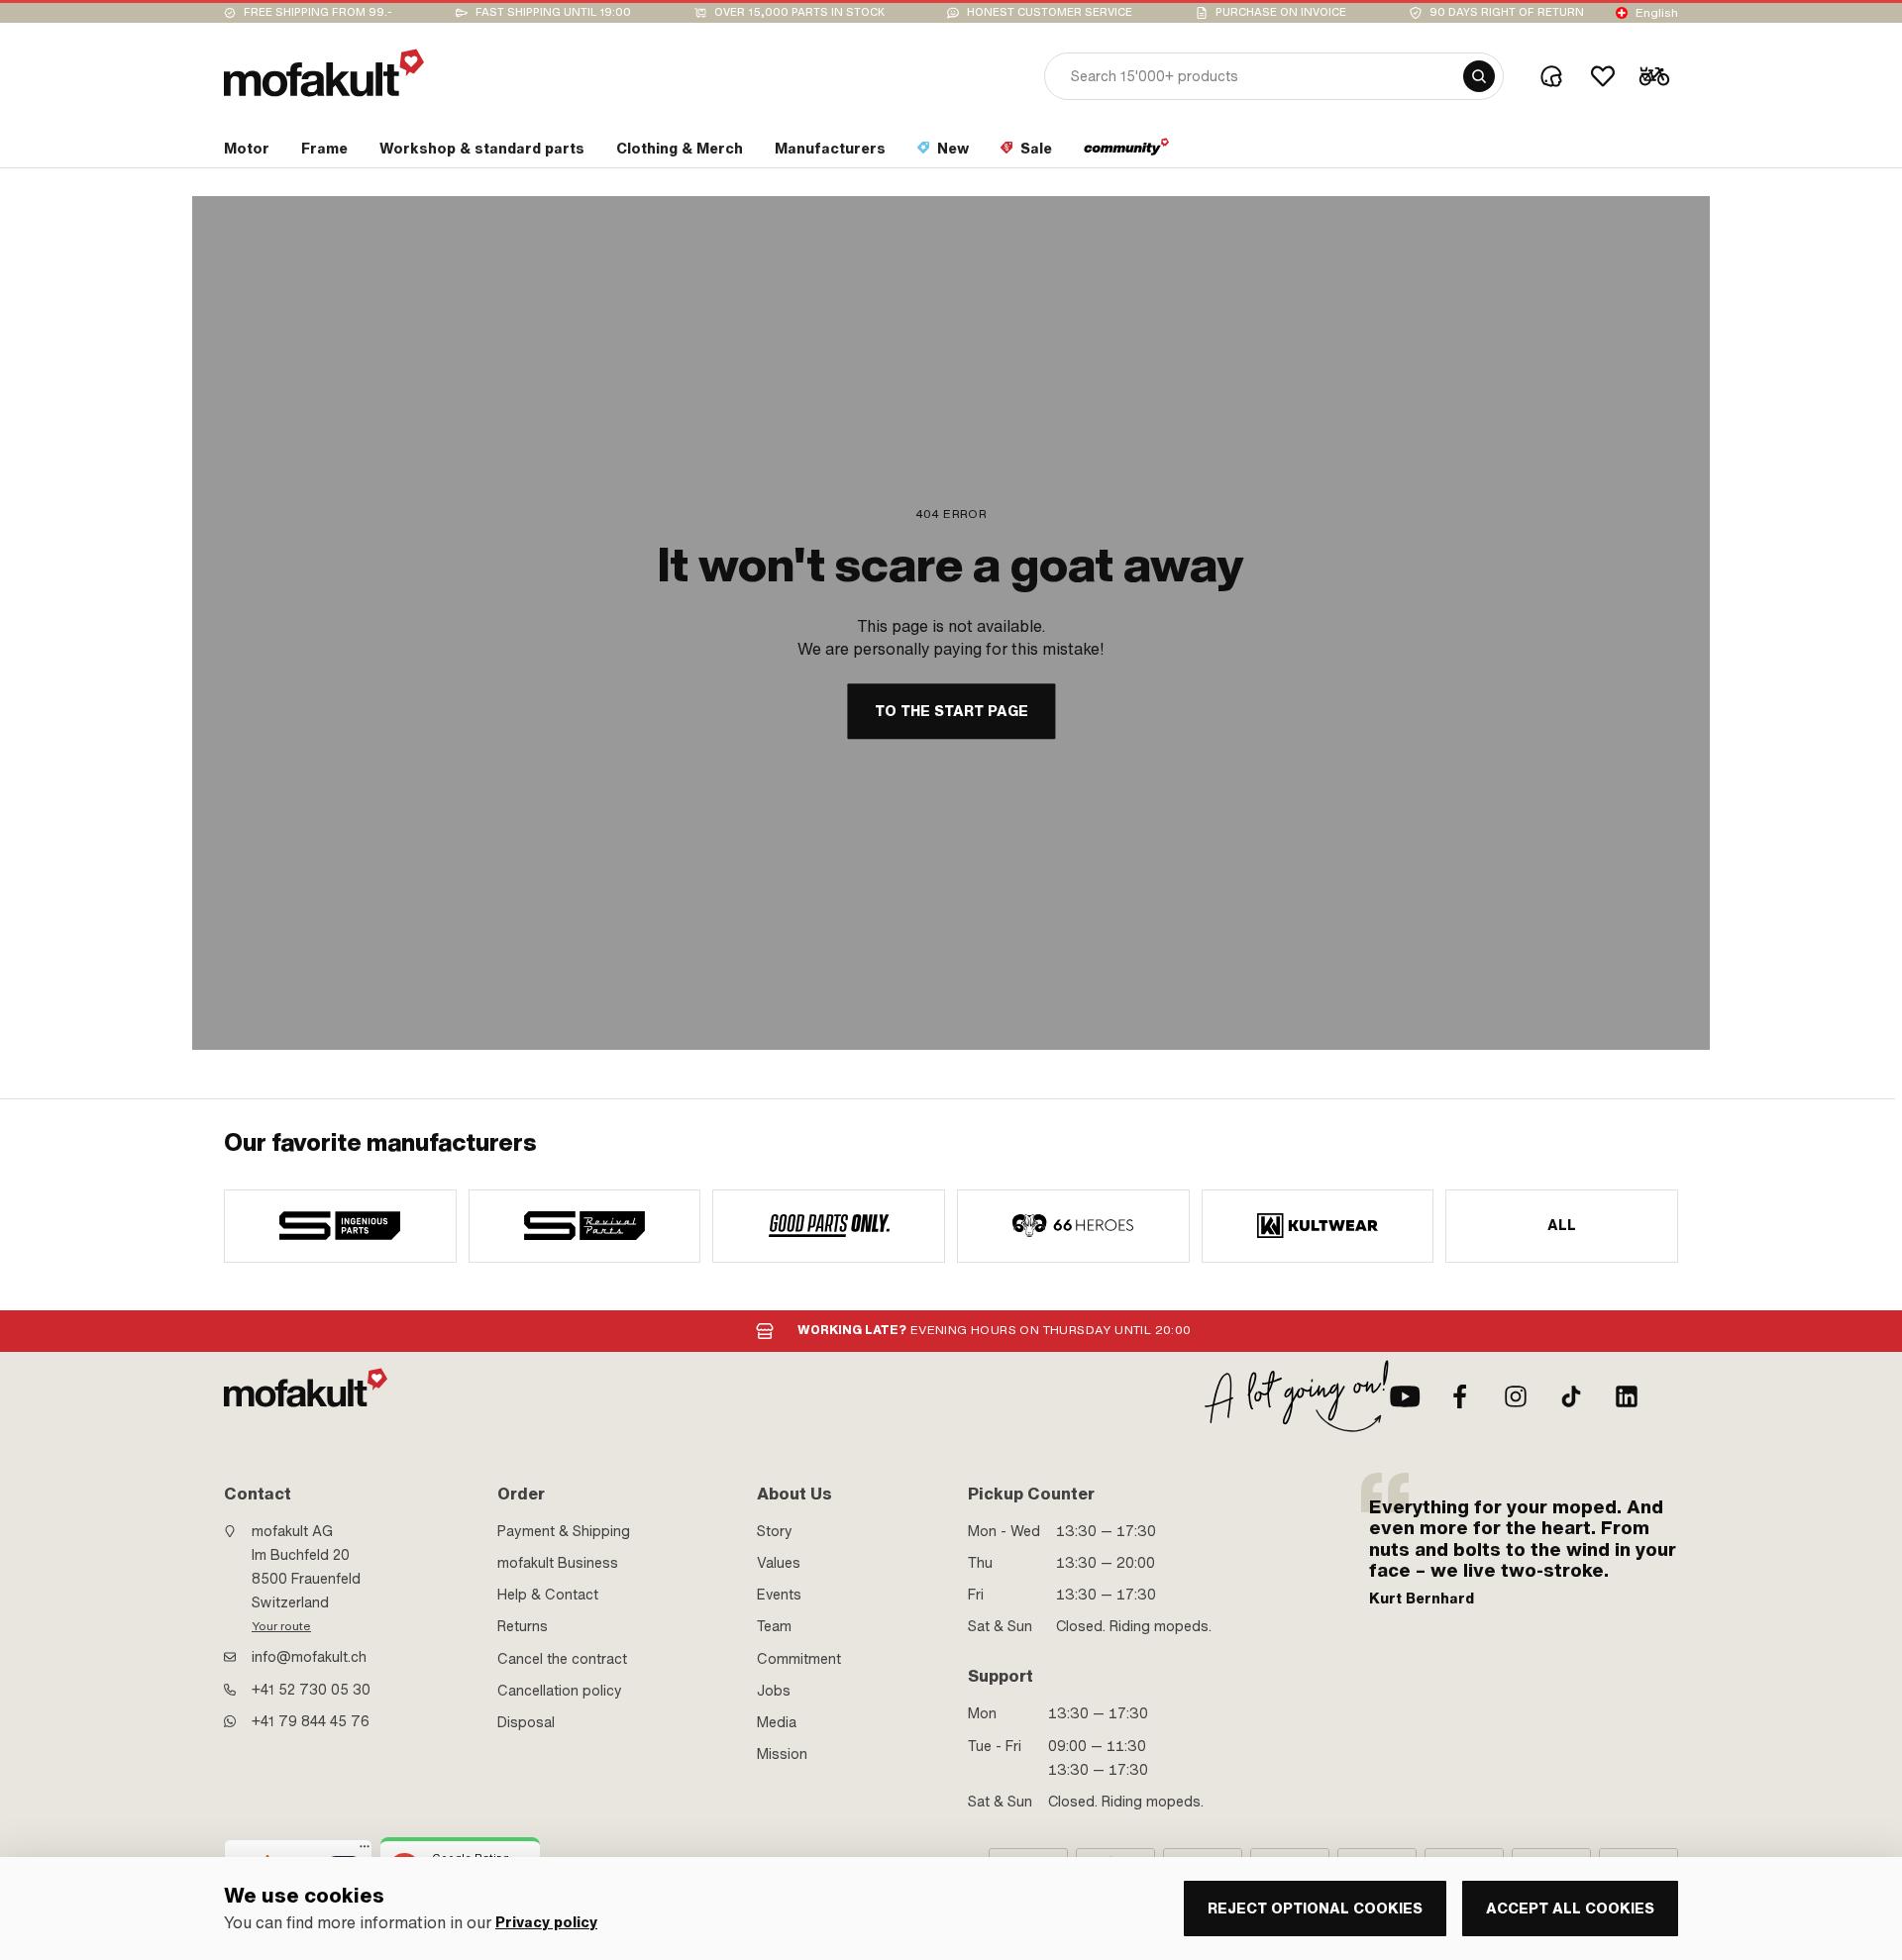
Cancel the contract (562, 1659)
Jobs (774, 1691)
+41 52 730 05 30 (311, 1690)
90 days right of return (1507, 12)
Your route (281, 1626)
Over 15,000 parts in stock (799, 12)
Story (775, 1531)
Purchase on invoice (1281, 12)
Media (777, 1722)
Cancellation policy (560, 1691)
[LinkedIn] (1627, 1396)
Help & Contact (548, 1595)
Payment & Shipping (564, 1531)
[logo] (324, 73)
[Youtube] (1405, 1396)
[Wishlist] (1603, 76)
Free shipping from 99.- (318, 12)
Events (779, 1595)
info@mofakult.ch (309, 1657)
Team (774, 1626)
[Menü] (365, 1851)
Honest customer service (1050, 12)
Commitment (799, 1659)
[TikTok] (1571, 1396)
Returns (523, 1626)
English (1657, 13)
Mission (782, 1754)
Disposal (526, 1722)
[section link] (1127, 153)
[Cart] (1654, 76)
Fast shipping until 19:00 (553, 12)
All (1562, 1225)
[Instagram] (1516, 1396)
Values (779, 1563)
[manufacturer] (340, 1226)
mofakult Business (558, 1563)
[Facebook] (1460, 1396)
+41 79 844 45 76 (311, 1721)
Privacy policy (546, 1923)
